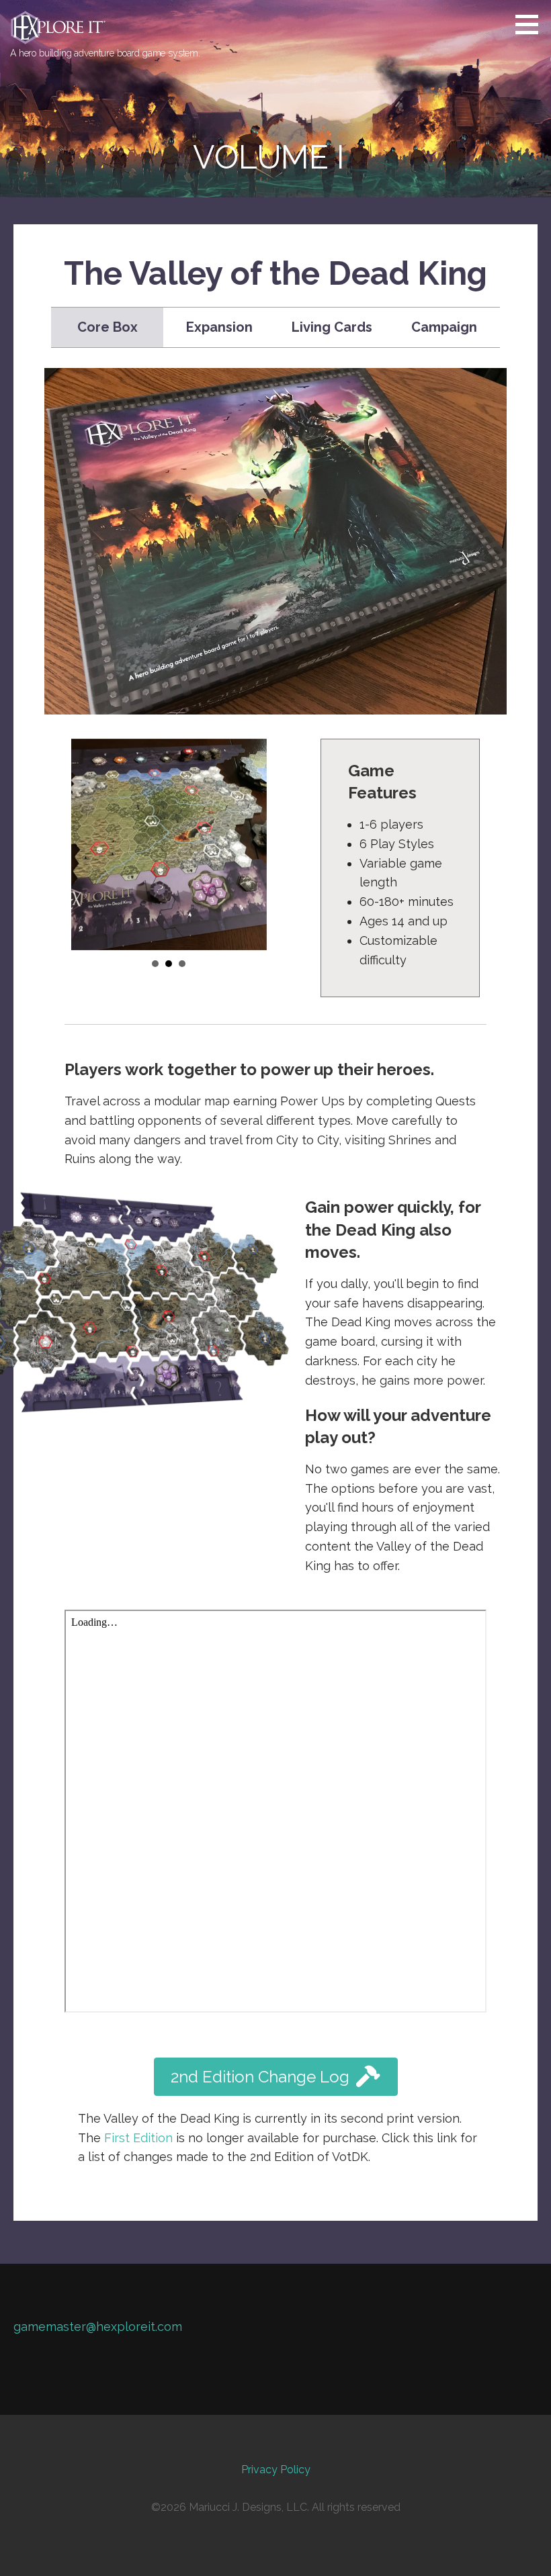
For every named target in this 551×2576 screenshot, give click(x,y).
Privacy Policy (276, 2470)
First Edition (138, 2138)
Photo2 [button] (169, 964)
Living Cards (332, 327)
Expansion (219, 327)
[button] (532, 24)
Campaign (444, 327)
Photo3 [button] (182, 964)
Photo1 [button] (155, 964)
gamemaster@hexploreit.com (98, 2327)
